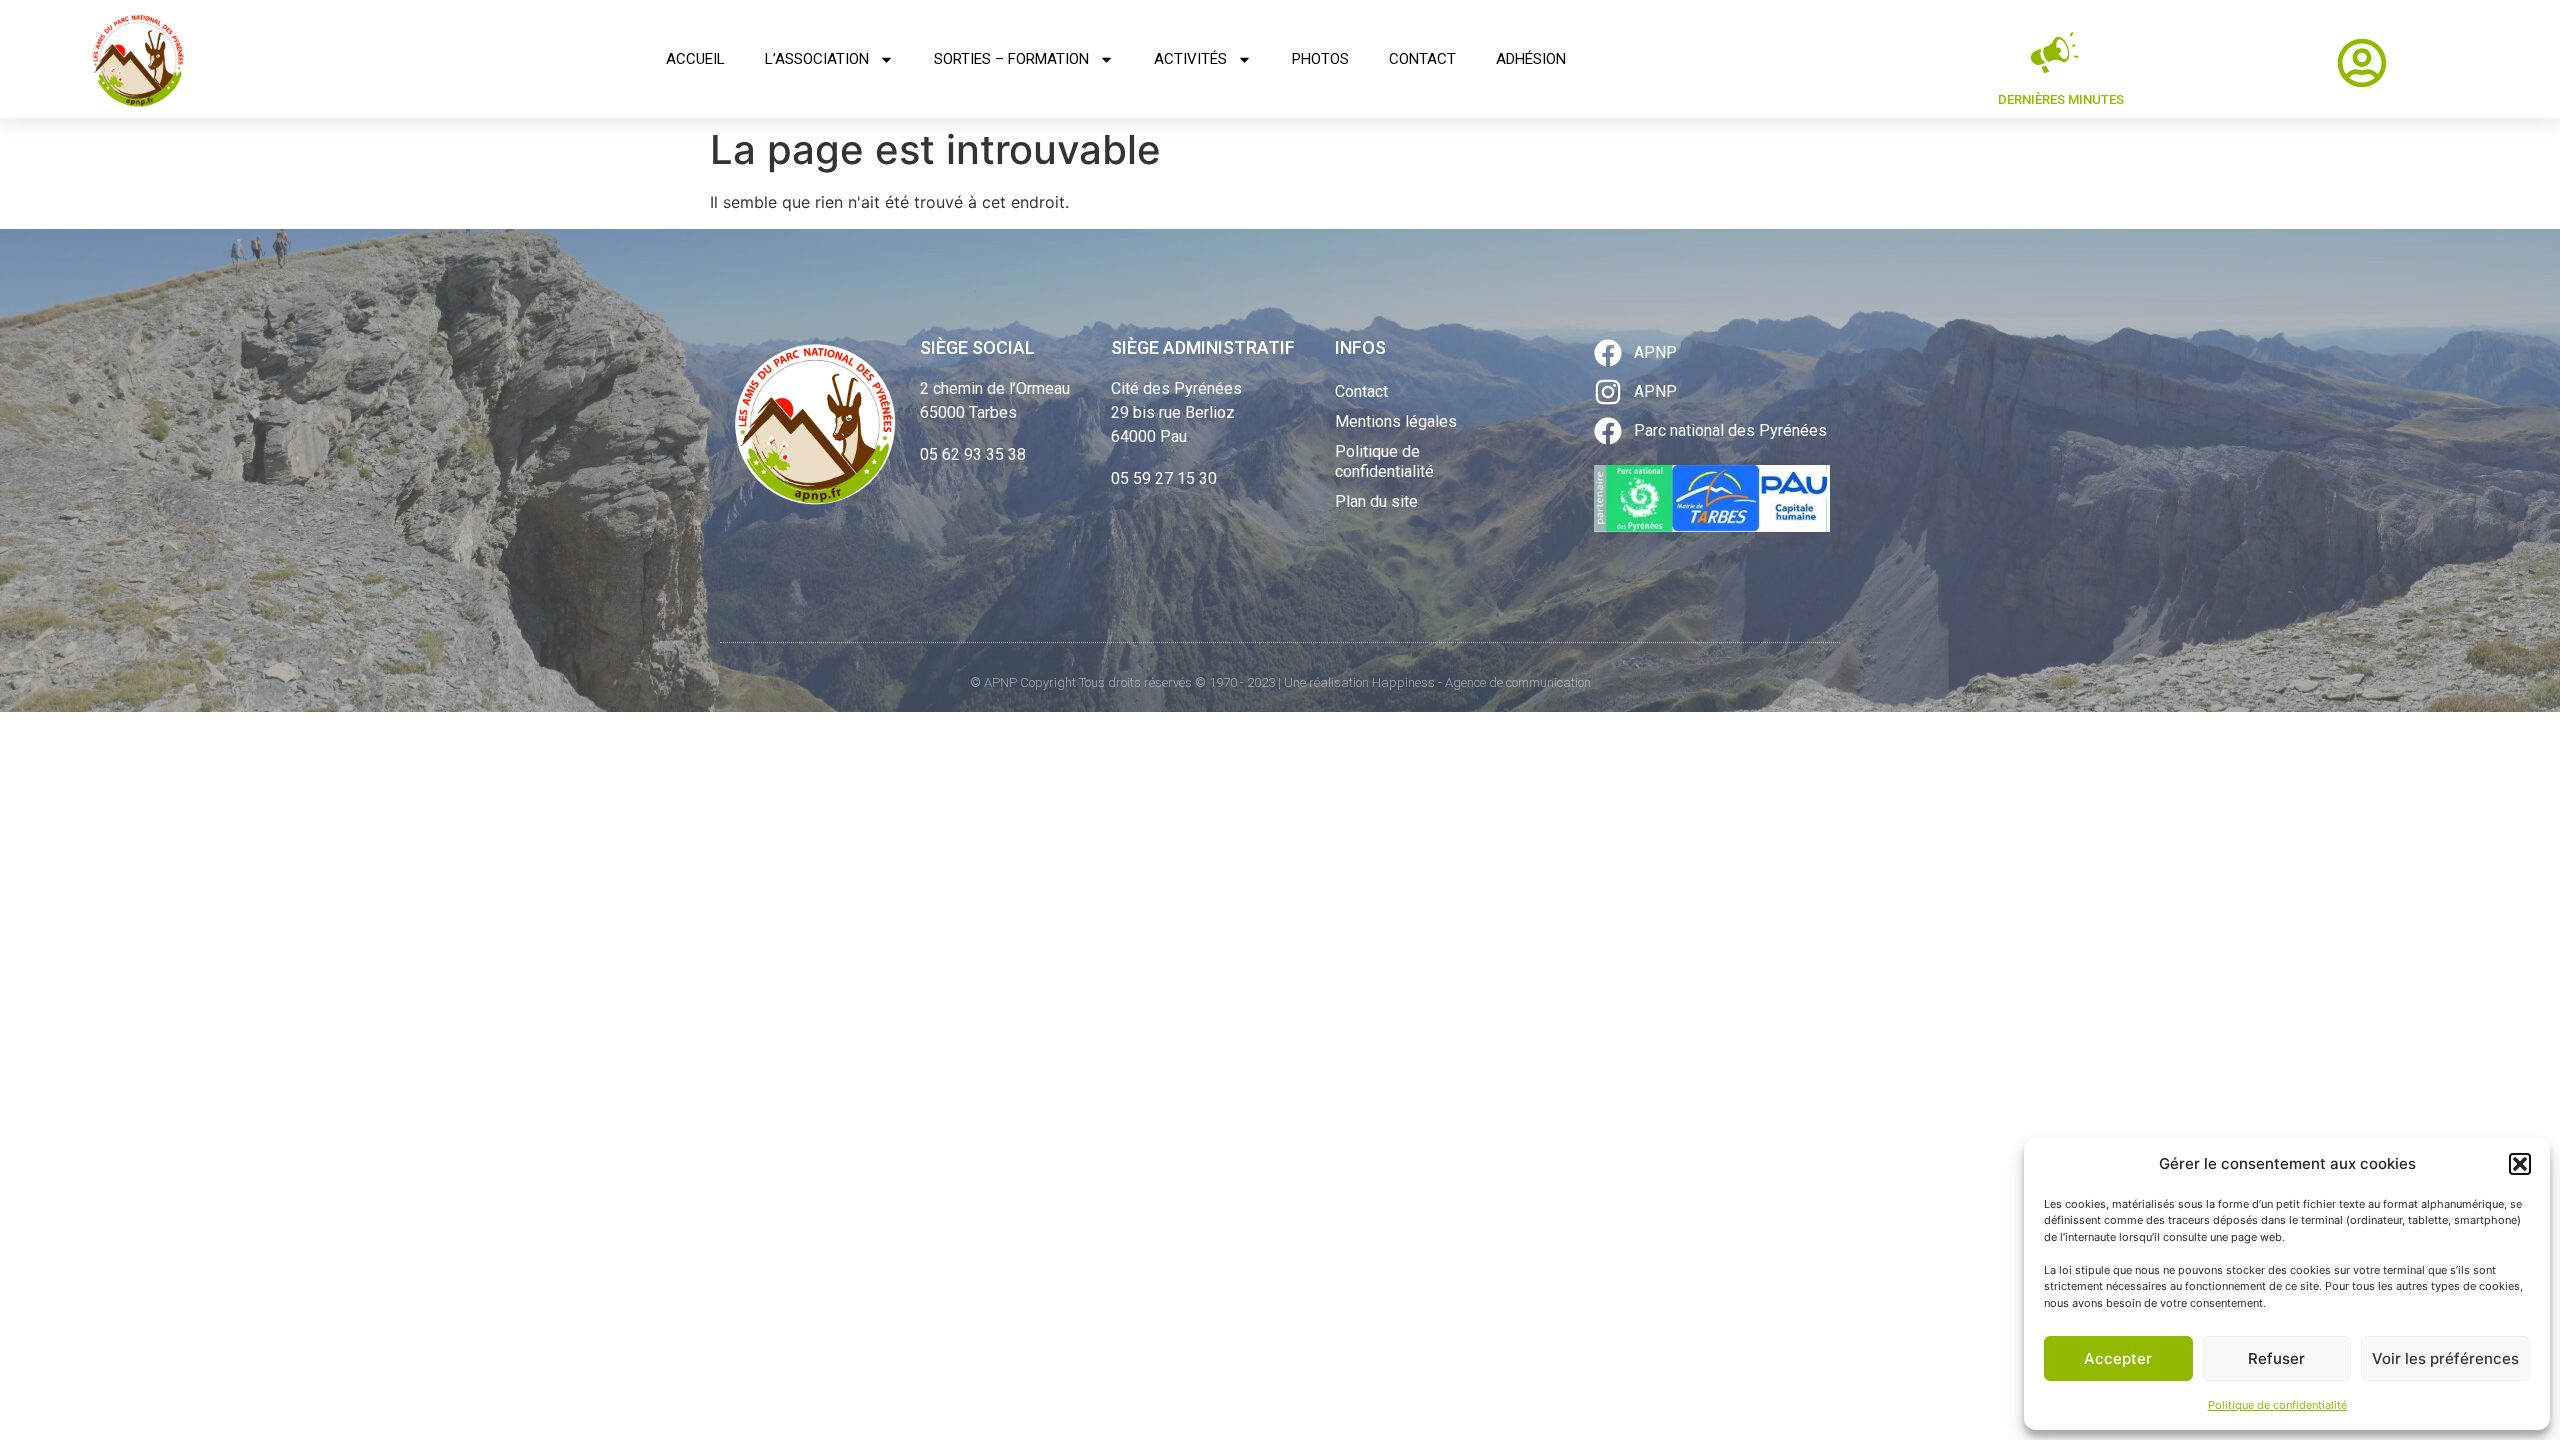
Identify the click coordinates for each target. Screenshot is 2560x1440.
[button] (2520, 1164)
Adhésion (1531, 59)
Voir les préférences (2445, 1358)
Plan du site (1376, 501)
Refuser (2276, 1358)
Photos (1320, 59)
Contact (1422, 59)
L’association (817, 59)
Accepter (2118, 1358)
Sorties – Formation (1011, 59)
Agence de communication (1518, 682)
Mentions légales (1396, 421)
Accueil (695, 59)
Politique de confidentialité (2277, 1405)
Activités (1190, 59)
